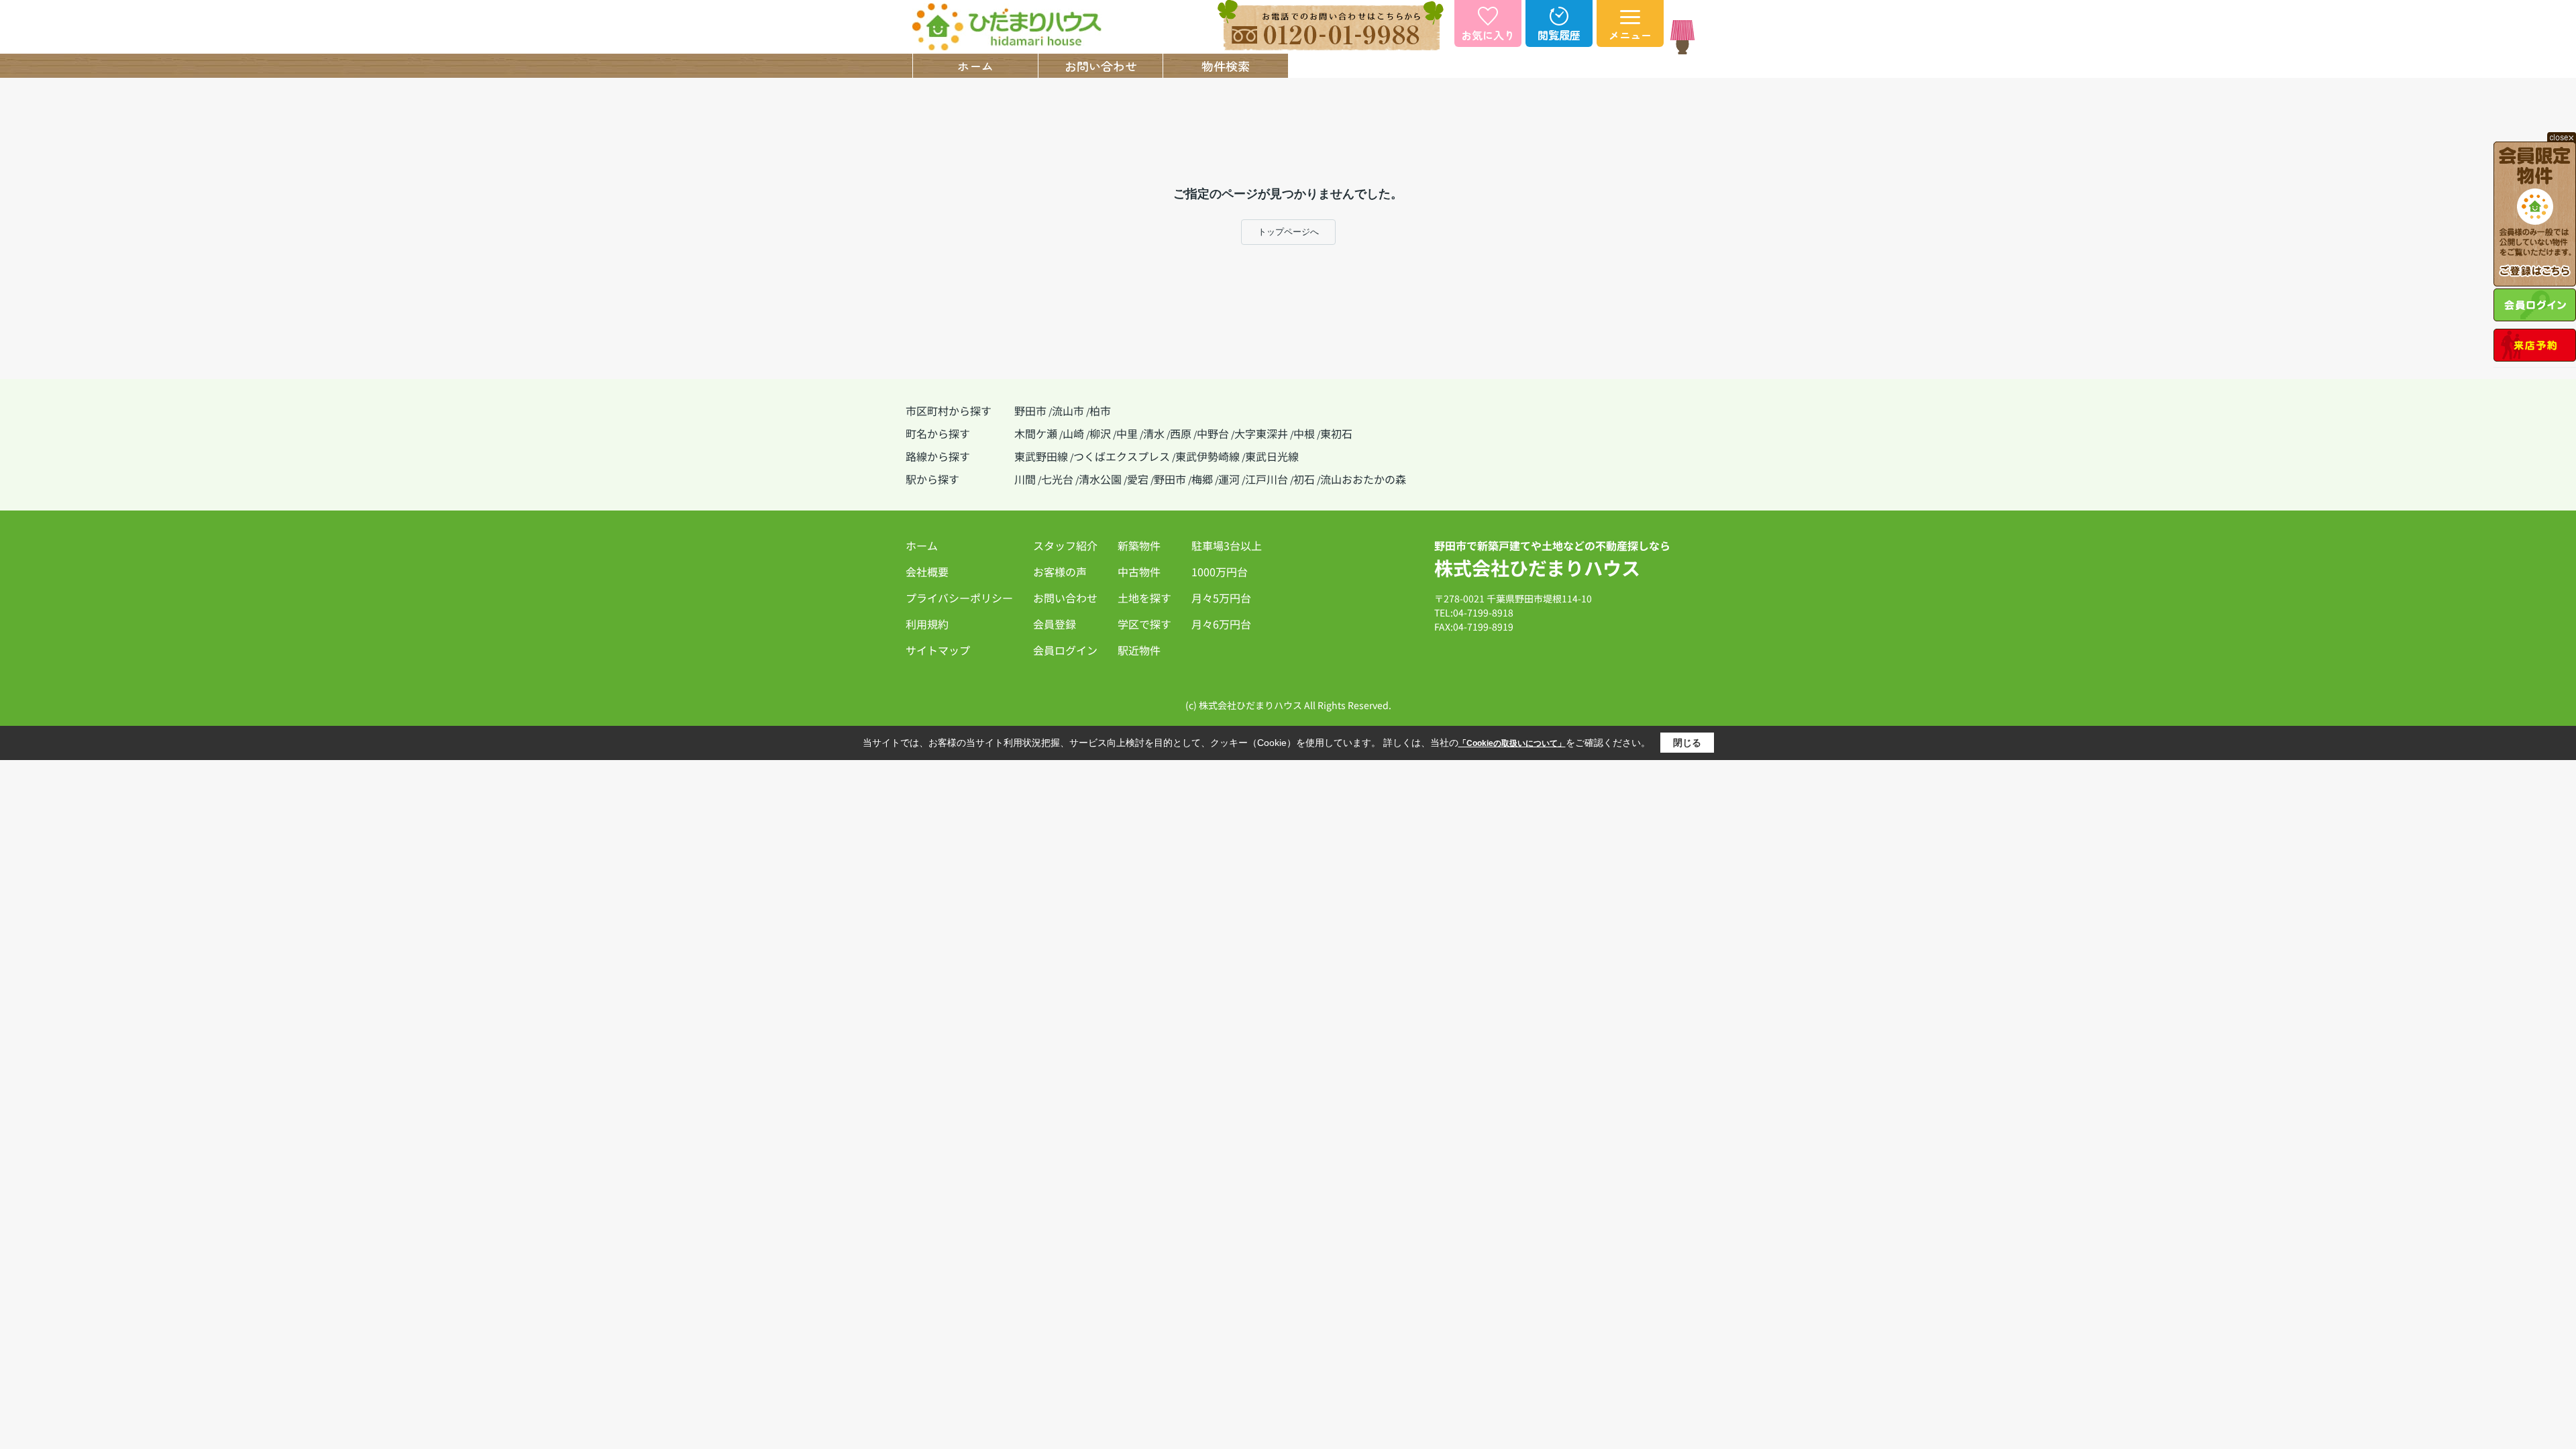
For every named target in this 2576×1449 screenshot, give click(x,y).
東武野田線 (1041, 456)
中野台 (1213, 433)
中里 (1127, 433)
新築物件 (1139, 545)
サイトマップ (938, 650)
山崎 (1073, 433)
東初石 (1336, 433)
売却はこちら (1351, 66)
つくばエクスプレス (1122, 456)
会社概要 (1601, 66)
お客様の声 (1060, 572)
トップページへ (1288, 232)
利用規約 (927, 624)
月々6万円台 (1221, 624)
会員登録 (1055, 624)
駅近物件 (1139, 650)
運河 (1229, 479)
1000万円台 (1220, 572)
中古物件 (1139, 572)
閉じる (1687, 743)
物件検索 (1226, 66)
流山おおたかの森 (1363, 479)
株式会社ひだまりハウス (1537, 568)
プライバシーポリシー (959, 598)
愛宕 (1138, 479)
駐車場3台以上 (1227, 545)
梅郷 (1202, 479)
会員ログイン (1065, 650)
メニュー (1630, 35)
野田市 (1030, 411)
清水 (1154, 433)
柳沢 (1100, 433)
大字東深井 (1261, 433)
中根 (1304, 433)
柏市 (1100, 411)
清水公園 (1100, 479)
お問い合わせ (1101, 66)
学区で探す (1144, 624)
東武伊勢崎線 (1207, 456)
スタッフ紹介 (1476, 66)
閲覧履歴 (1559, 35)
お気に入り (1488, 35)
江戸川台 (1267, 479)
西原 (1181, 433)
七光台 (1057, 479)
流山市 (1068, 411)
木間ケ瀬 (1036, 433)
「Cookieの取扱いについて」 (1512, 743)
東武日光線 (1272, 456)
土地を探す (1144, 598)
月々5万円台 (1221, 598)
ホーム (975, 66)
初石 (1304, 479)
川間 (1025, 479)
